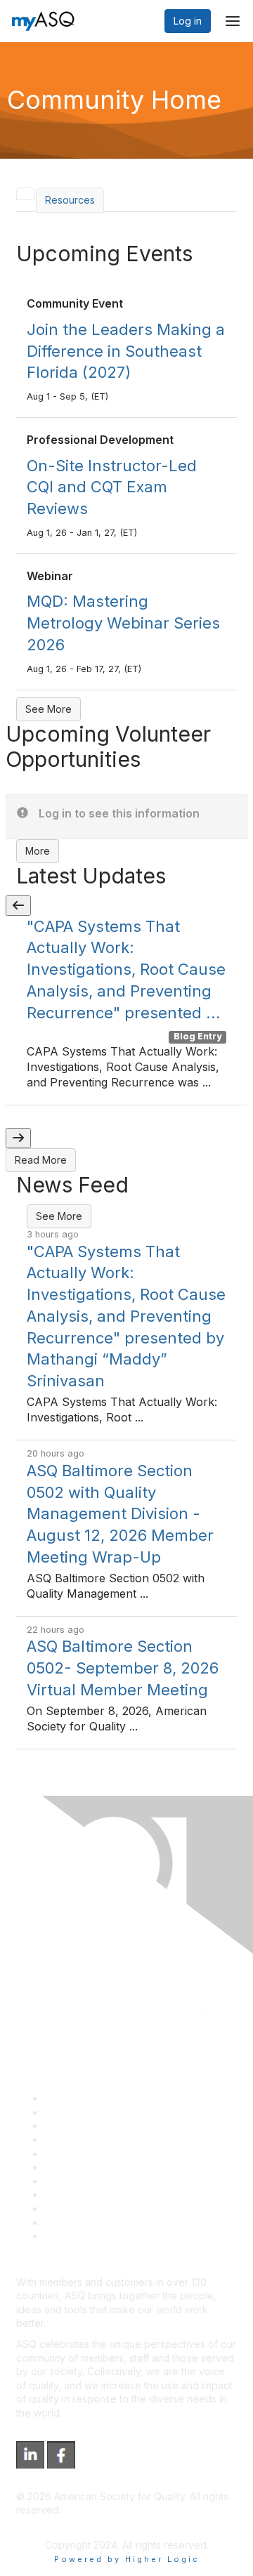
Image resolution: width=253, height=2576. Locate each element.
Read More (41, 1160)
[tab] (25, 194)
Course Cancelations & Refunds (118, 2194)
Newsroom (69, 2236)
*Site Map (68, 2222)
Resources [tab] (70, 200)
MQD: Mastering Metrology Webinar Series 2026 (123, 623)
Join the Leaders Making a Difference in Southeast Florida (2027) (126, 351)
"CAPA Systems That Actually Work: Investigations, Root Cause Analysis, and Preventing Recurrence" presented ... (126, 970)
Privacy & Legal (80, 2112)
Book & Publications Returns (109, 2167)
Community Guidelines (95, 2154)
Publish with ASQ (83, 2140)
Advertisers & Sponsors (99, 2208)
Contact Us (70, 2181)
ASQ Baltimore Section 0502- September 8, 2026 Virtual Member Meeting (123, 1668)
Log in (188, 21)
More (38, 851)
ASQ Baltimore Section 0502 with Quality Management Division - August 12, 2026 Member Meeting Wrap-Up (120, 1514)
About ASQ (70, 2098)
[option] (126, 1011)
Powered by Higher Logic (127, 2559)
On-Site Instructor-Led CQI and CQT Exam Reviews (112, 487)
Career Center (78, 2125)
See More (48, 709)
